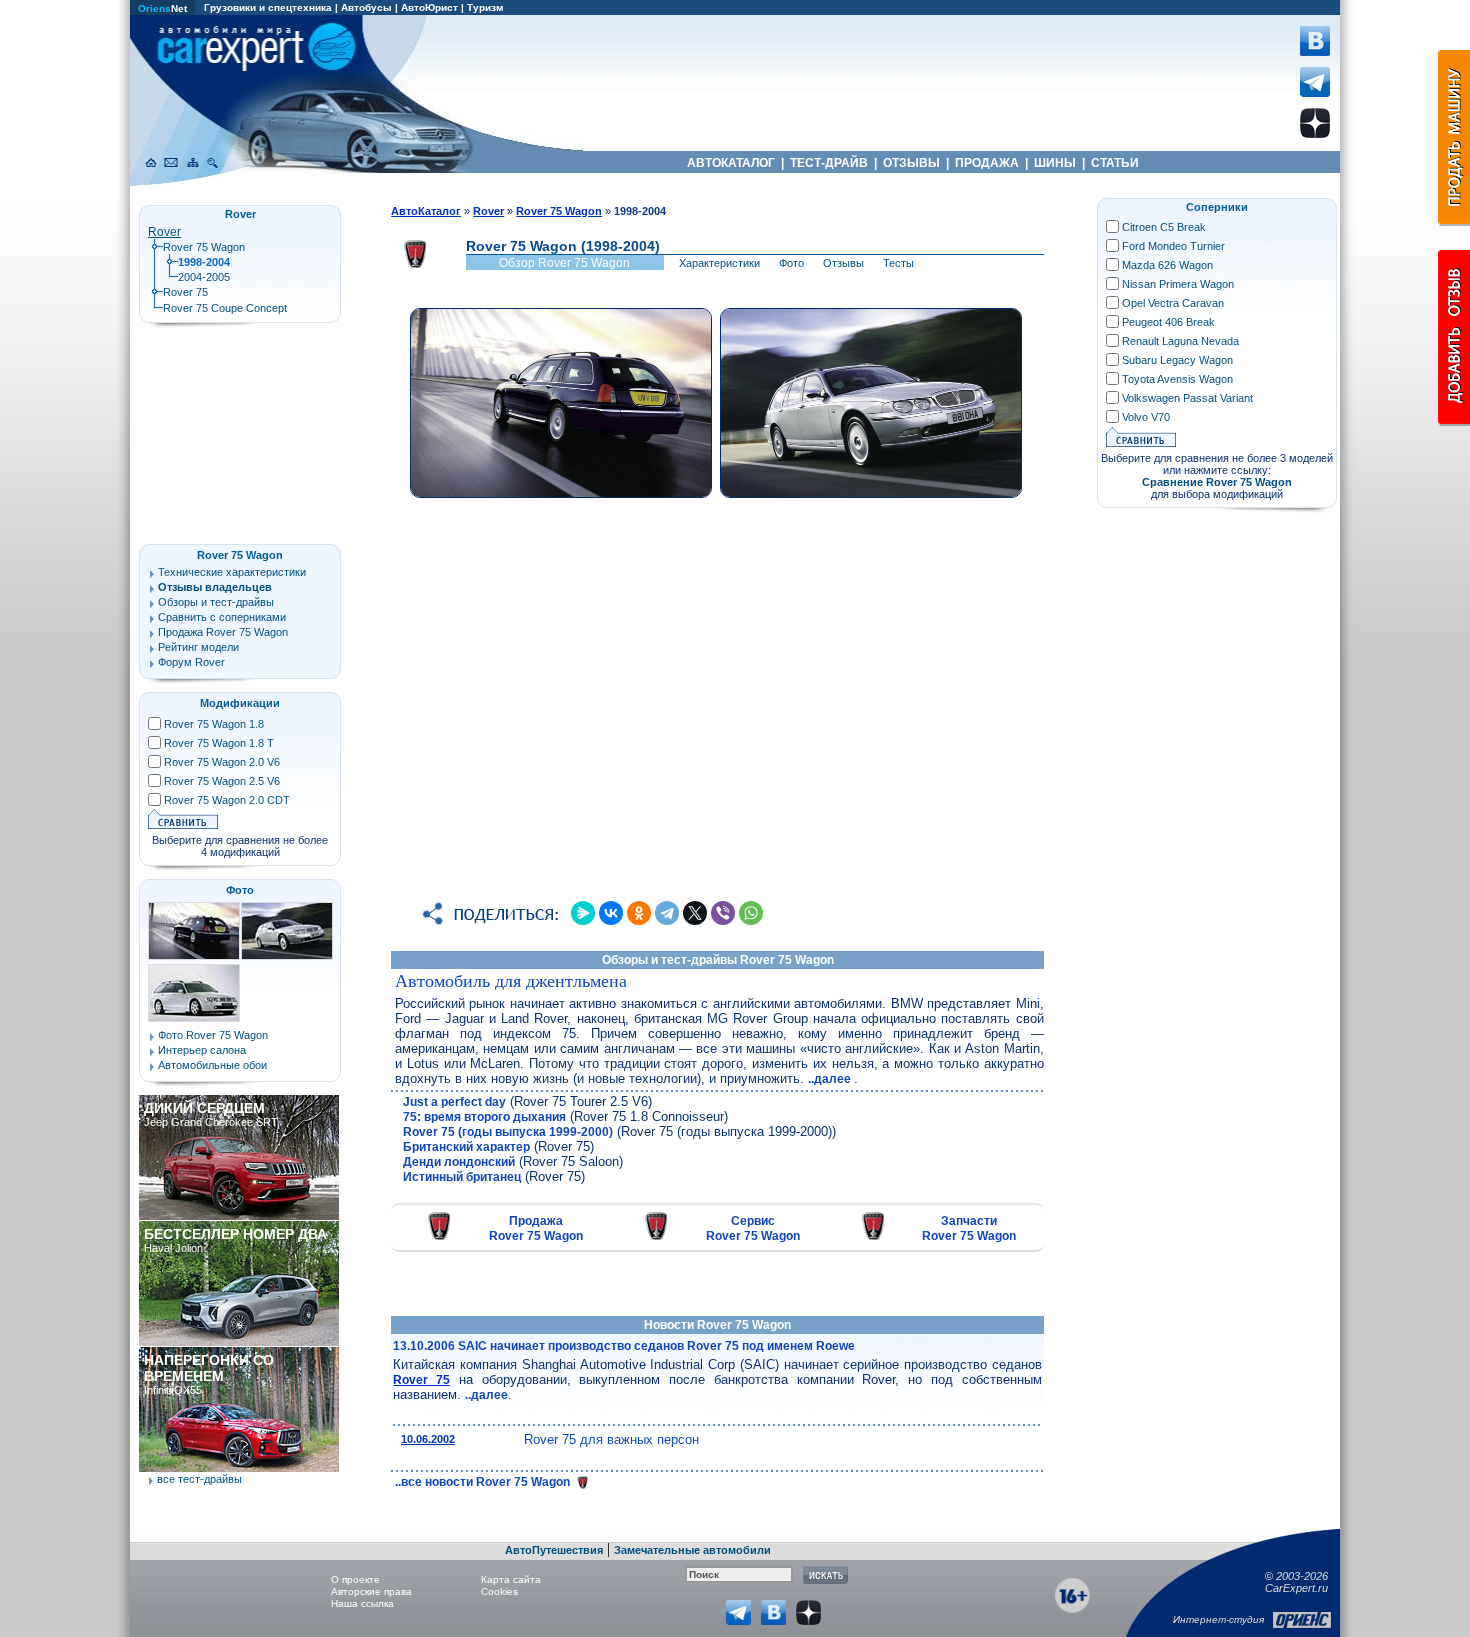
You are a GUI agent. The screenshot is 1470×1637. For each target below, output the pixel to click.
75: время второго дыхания (484, 1117)
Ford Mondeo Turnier (1173, 246)
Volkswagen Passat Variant (1187, 398)
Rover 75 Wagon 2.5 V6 (222, 781)
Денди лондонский (459, 1162)
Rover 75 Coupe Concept (225, 308)
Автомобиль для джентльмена (511, 981)
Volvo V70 (1146, 417)
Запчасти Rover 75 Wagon (969, 1228)
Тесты (898, 263)
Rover (164, 232)
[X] (695, 913)
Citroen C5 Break (1164, 227)
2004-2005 (204, 277)
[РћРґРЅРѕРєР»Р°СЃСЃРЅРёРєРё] (639, 913)
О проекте (355, 1579)
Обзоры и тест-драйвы (216, 602)
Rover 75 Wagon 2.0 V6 (222, 762)
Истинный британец (462, 1177)
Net (162, 8)
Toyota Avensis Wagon (1177, 379)
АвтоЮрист (429, 7)
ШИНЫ (1055, 163)
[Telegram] (667, 913)
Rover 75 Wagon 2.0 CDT (227, 800)
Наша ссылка (362, 1603)
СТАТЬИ (1115, 163)
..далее (831, 1079)
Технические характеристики (232, 572)
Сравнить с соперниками (222, 617)
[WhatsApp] (751, 913)
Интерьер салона (202, 1050)
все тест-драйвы (199, 1479)
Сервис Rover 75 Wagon (753, 1228)
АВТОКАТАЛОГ (731, 163)
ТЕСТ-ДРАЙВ (829, 163)
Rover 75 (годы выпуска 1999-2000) (508, 1132)
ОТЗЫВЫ (911, 163)
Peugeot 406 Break (1168, 322)
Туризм (485, 7)
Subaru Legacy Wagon (1177, 360)
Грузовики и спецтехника (268, 7)
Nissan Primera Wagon (1178, 284)
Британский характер (466, 1147)
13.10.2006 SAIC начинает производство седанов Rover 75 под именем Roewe (624, 1346)
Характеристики (719, 263)
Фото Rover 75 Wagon (213, 1035)
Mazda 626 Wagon (1167, 265)
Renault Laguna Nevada (1180, 341)
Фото (791, 263)
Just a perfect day (454, 1102)
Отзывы (843, 263)
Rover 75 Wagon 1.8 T (219, 743)
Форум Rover (191, 662)
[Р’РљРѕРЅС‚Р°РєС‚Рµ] (611, 913)
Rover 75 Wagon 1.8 (214, 724)
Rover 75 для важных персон (611, 1439)
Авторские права (371, 1591)
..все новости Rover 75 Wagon (484, 1482)
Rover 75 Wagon (204, 247)
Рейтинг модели (198, 647)
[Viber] (723, 913)
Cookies (499, 1591)
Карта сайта (511, 1579)
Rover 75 (421, 1380)
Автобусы (366, 7)
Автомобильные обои (212, 1065)
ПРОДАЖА (987, 163)
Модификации (240, 703)
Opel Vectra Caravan (1173, 303)
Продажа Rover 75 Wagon (536, 1228)
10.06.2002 (428, 1439)
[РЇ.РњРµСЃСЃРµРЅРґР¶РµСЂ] (583, 913)
